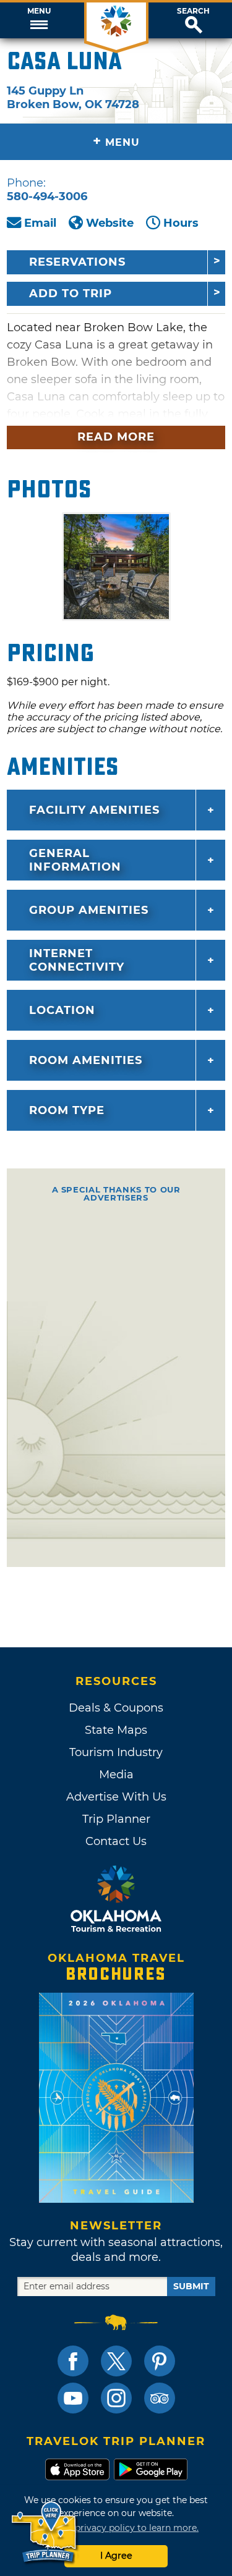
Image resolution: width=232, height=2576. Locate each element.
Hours (181, 223)
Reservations (77, 262)
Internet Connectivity (77, 960)
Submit (191, 2286)
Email (40, 223)
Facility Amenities (94, 810)
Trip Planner (116, 1819)
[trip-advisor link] (160, 2398)
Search (193, 11)
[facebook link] (73, 2361)
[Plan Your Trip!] (45, 2532)
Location (62, 1010)
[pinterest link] (160, 2361)
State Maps (116, 1730)
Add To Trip (71, 293)
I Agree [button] (116, 2556)
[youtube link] (73, 2398)
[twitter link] (116, 2361)
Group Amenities (89, 910)
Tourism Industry (116, 1752)
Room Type (67, 1110)
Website (110, 223)
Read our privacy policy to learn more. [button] (116, 2528)
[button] (39, 20)
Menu (39, 11)
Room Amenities (86, 1060)
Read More (116, 437)
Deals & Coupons (116, 1708)
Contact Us (116, 1841)
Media (116, 1775)
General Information (75, 860)
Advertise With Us (116, 1797)
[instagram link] (116, 2398)
